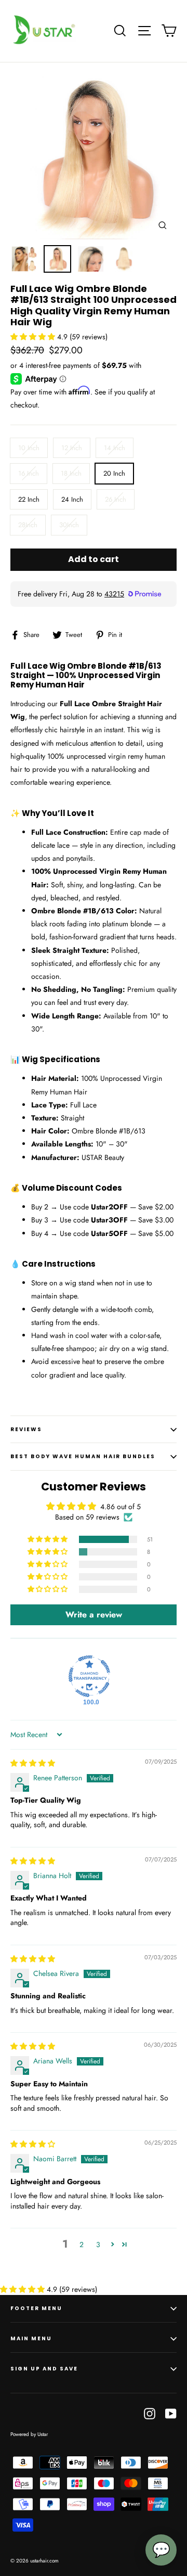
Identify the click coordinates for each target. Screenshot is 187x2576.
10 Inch (29, 448)
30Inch (69, 525)
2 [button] (82, 2245)
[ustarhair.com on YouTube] (171, 2413)
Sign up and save (44, 2369)
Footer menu (36, 2308)
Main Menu (31, 2338)
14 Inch (115, 448)
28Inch (28, 525)
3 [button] (98, 2245)
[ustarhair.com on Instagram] (150, 2413)
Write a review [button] (94, 1615)
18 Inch (71, 473)
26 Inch (116, 499)
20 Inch (114, 473)
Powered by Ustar (29, 2434)
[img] (33, 1763)
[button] (34, 337)
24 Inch (72, 499)
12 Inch (72, 448)
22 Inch (29, 499)
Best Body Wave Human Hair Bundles (83, 1456)
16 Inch (29, 473)
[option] (94, 156)
